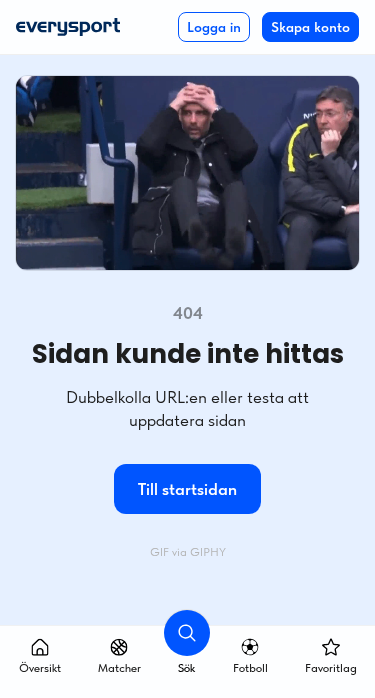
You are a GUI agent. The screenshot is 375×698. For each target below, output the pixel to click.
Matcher (119, 668)
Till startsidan (187, 489)
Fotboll (250, 668)
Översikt (40, 668)
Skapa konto (310, 27)
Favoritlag (331, 668)
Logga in (214, 27)
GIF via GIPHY (188, 552)
